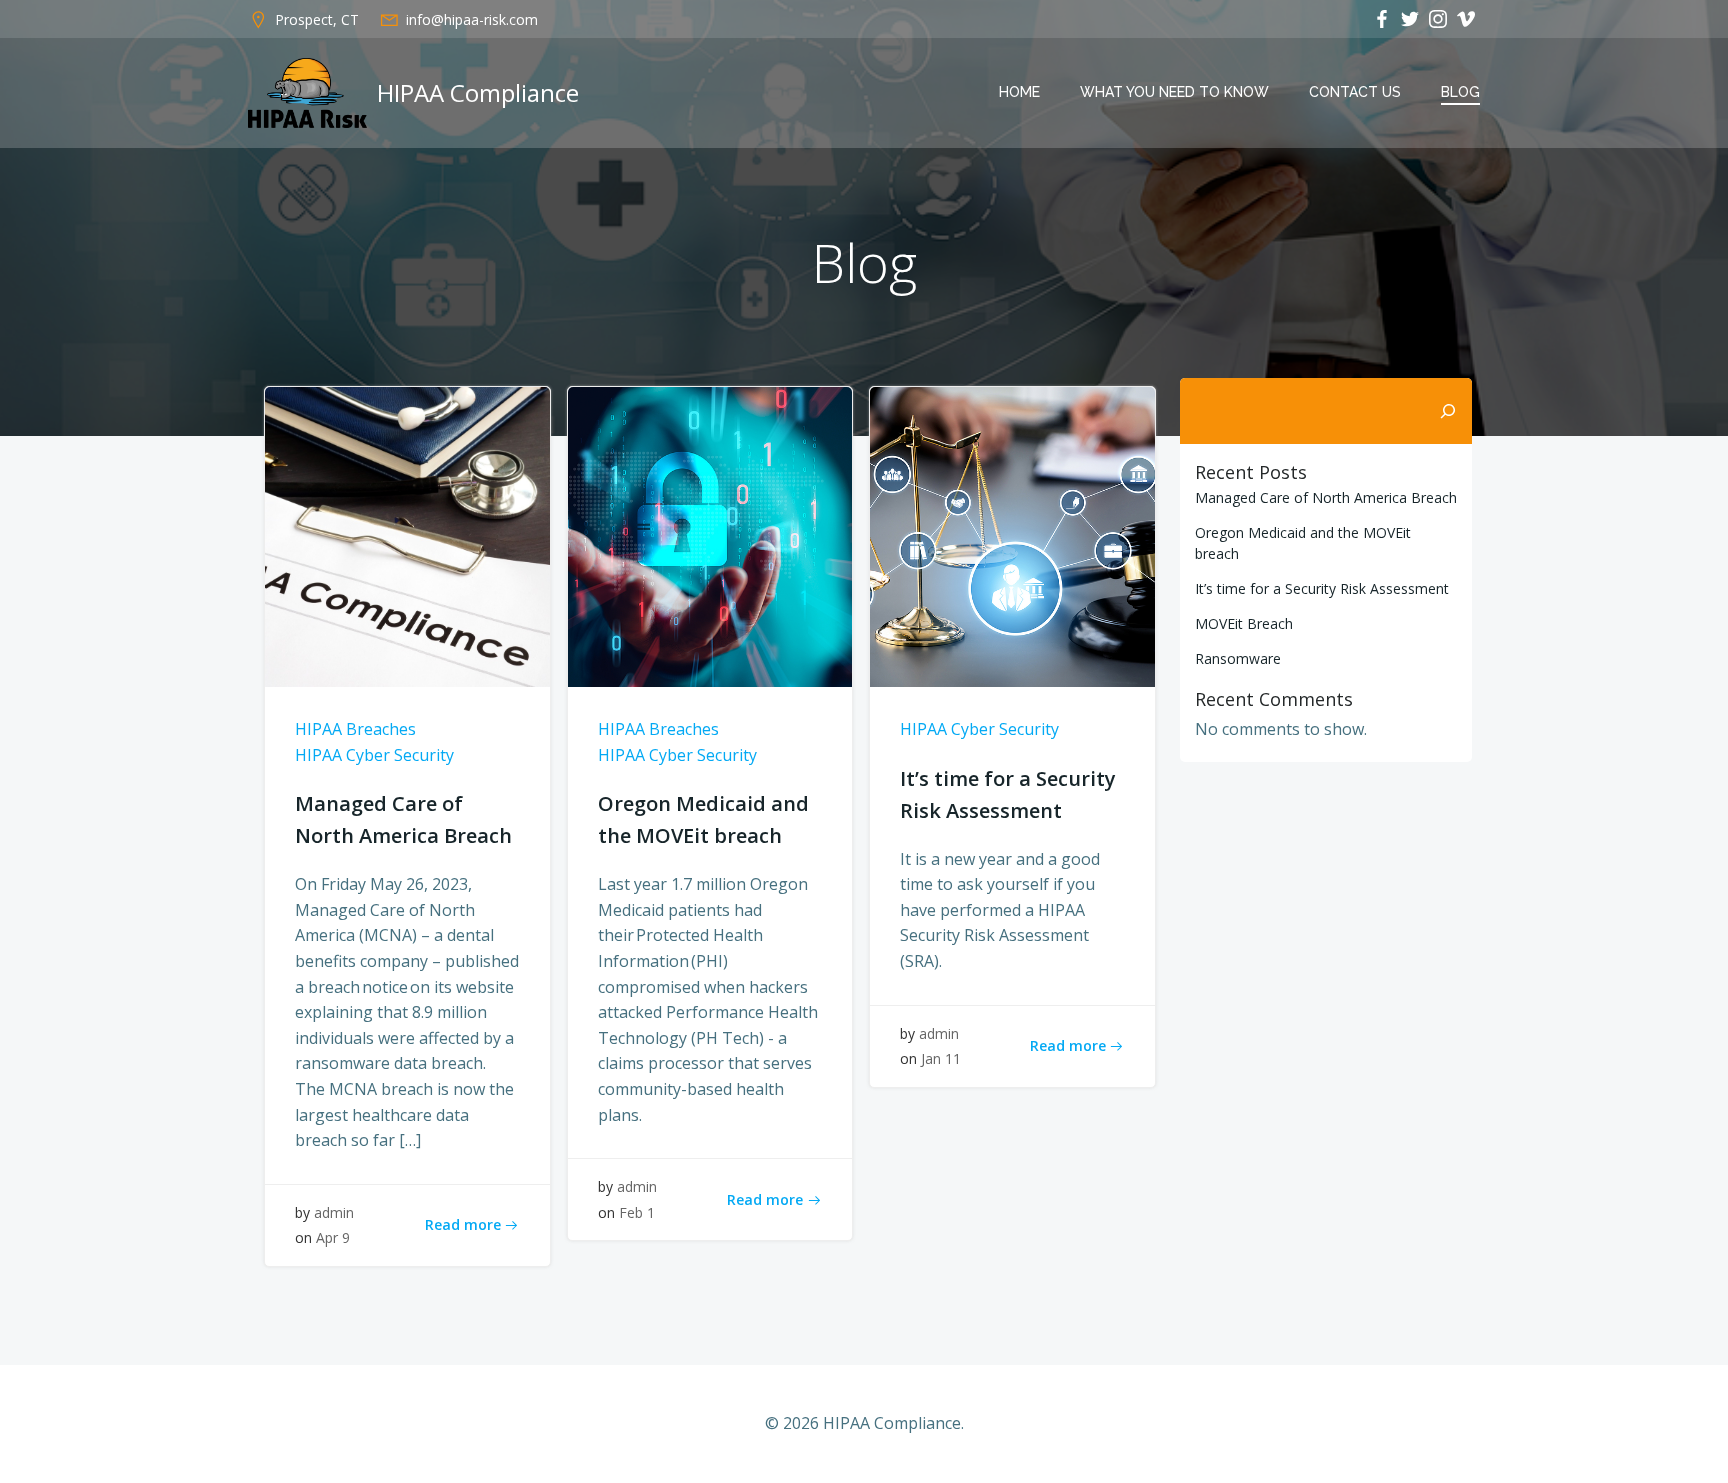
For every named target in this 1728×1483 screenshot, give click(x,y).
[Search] (1448, 411)
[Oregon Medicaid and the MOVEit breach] (710, 535)
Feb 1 (637, 1212)
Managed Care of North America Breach (1326, 497)
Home (1019, 92)
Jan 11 (941, 1058)
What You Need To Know (1174, 92)
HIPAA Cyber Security (374, 755)
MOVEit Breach (1244, 623)
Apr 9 (333, 1237)
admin (334, 1212)
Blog (1460, 92)
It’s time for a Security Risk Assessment (1322, 588)
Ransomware (1238, 658)
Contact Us (1355, 92)
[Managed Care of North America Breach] (407, 535)
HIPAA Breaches (355, 729)
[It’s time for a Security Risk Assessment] (1012, 535)
